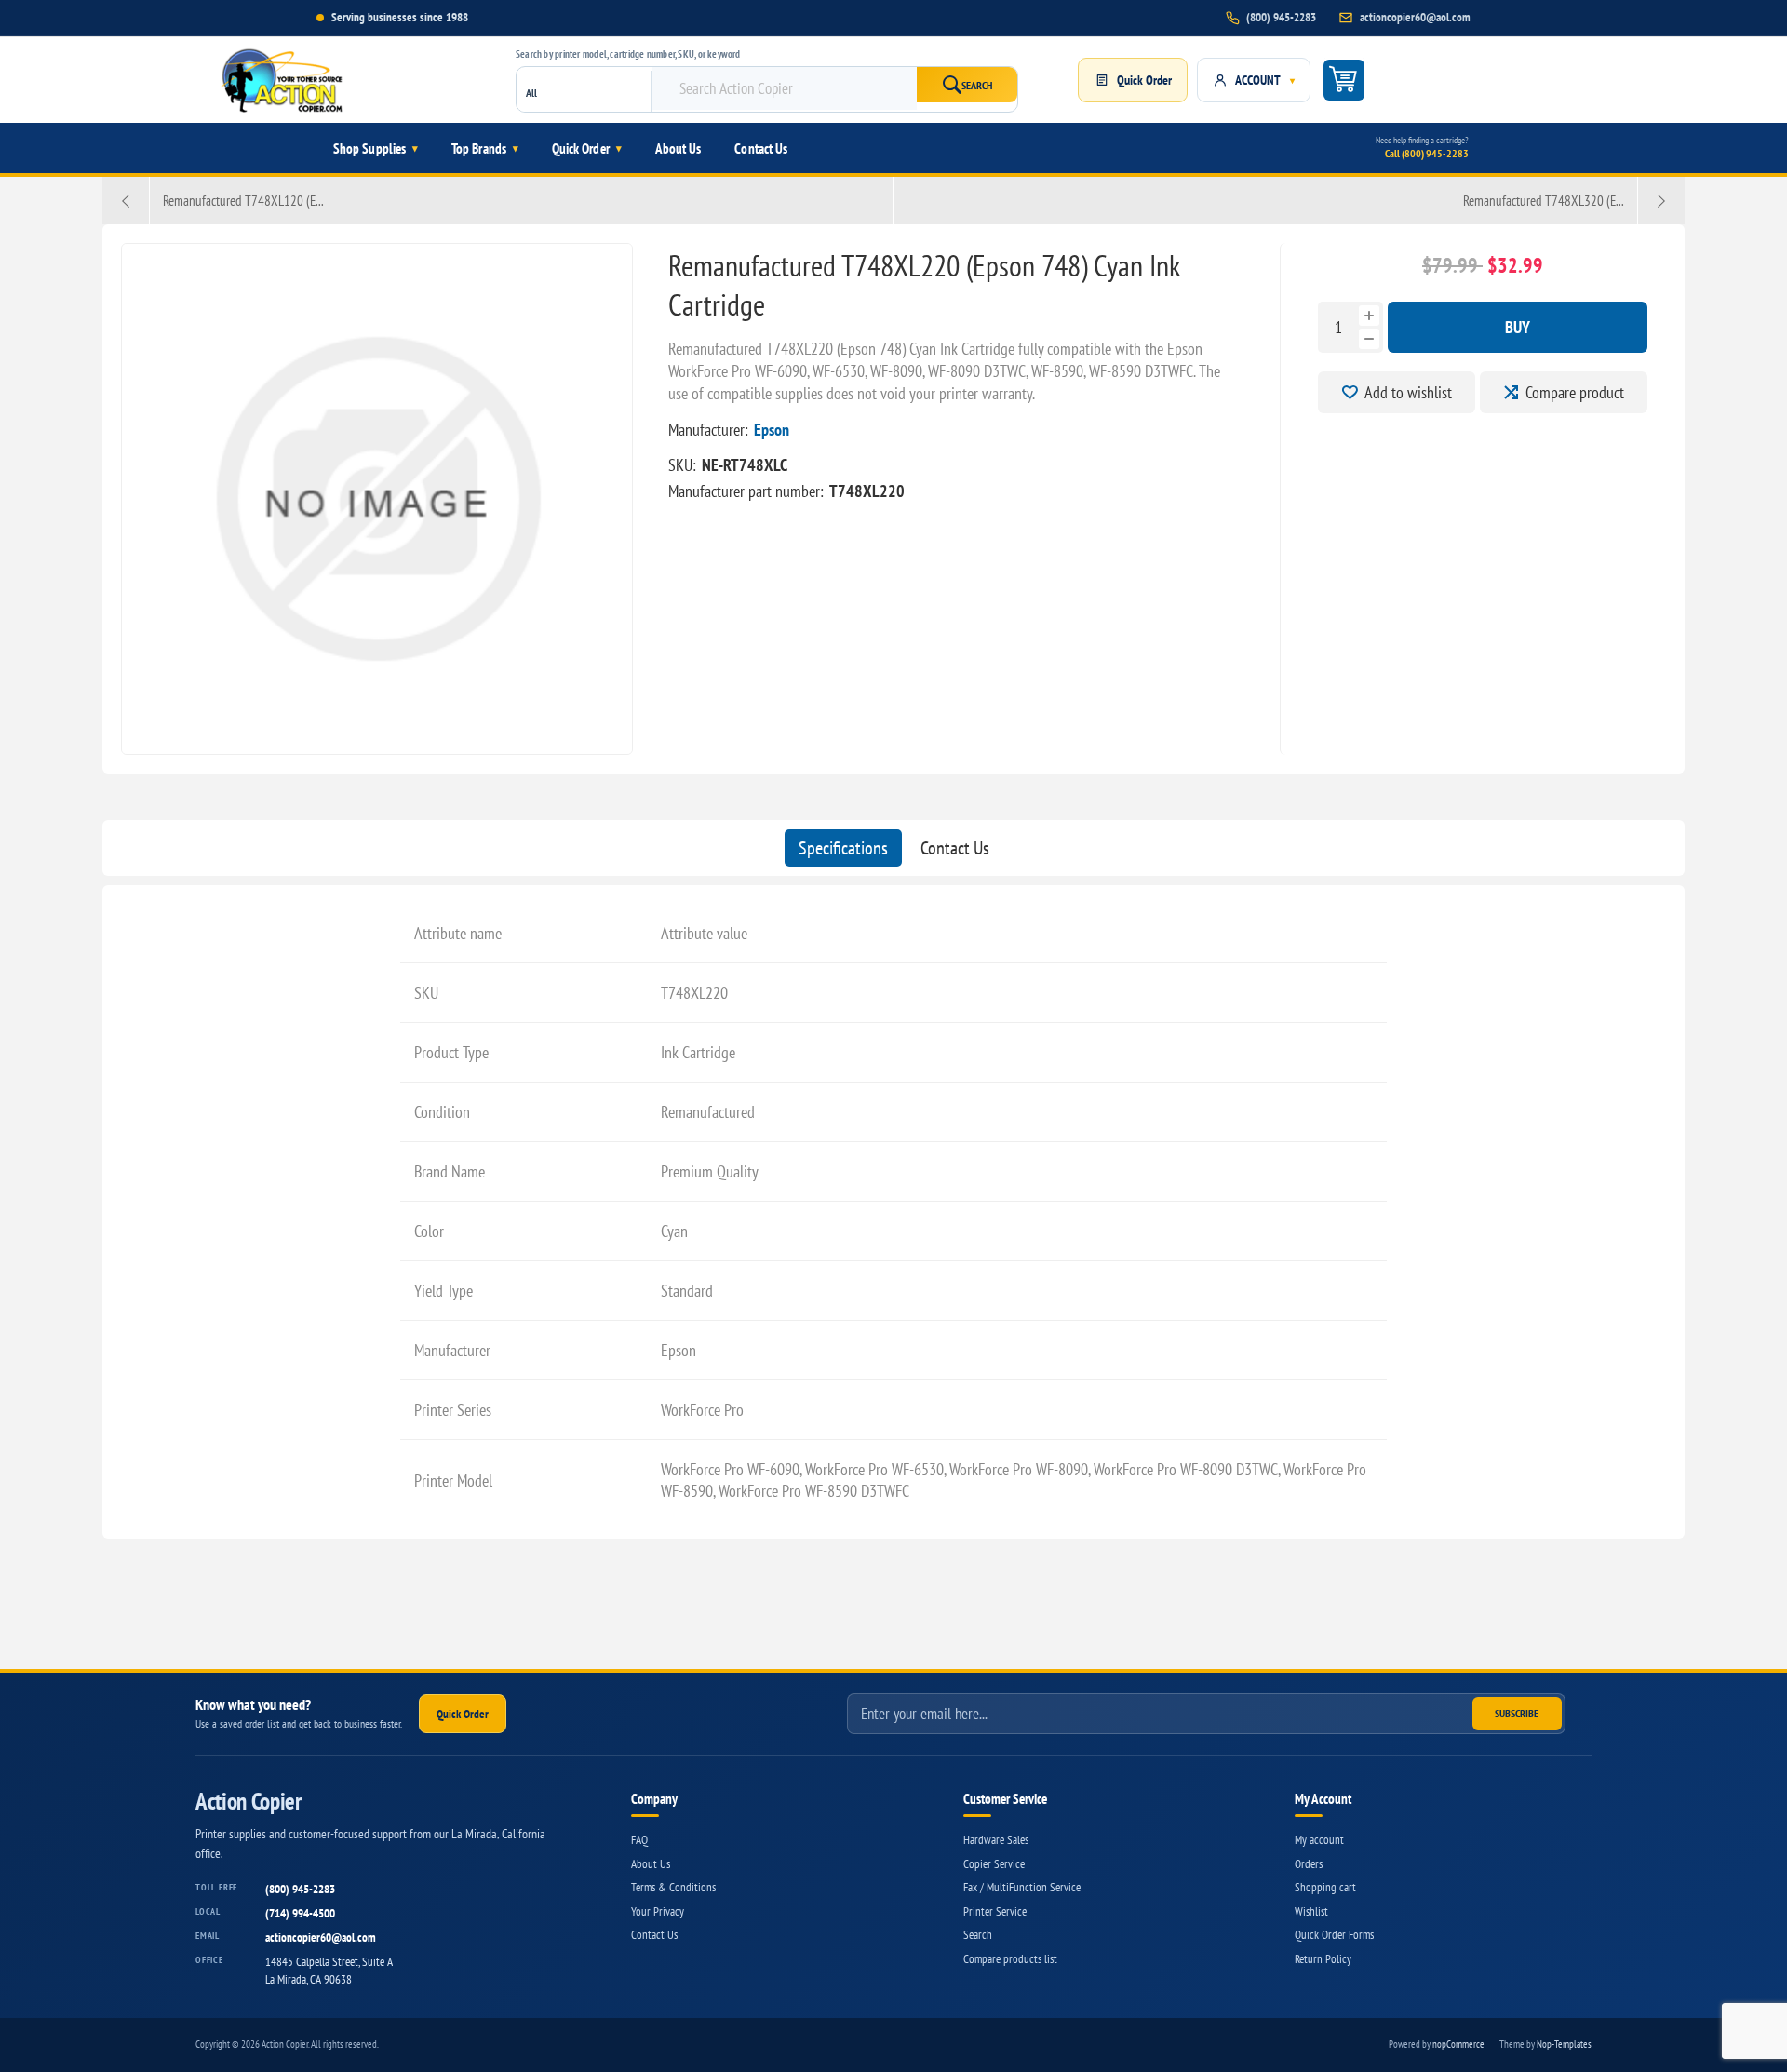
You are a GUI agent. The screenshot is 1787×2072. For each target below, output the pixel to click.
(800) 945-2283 (300, 1889)
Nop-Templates (1564, 2044)
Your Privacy (658, 1911)
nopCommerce (1458, 2044)
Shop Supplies (376, 148)
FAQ (639, 1840)
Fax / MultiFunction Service (1022, 1887)
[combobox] (784, 88)
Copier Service (994, 1864)
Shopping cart (1325, 1887)
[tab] (843, 848)
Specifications (843, 848)
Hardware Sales (996, 1840)
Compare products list (1010, 1959)
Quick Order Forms (1334, 1935)
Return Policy (1323, 1959)
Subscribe (1517, 1713)
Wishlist (1311, 1911)
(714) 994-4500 (300, 1913)
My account (1319, 1840)
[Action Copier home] (278, 80)
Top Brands (485, 148)
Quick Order (587, 148)
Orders (1309, 1864)
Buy (1518, 327)
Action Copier (248, 1802)
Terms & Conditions (673, 1887)
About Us (679, 148)
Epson (772, 430)
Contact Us (761, 148)
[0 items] (1344, 80)
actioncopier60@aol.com (321, 1937)
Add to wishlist (1408, 392)
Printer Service (995, 1911)
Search (977, 85)
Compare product (1575, 392)
